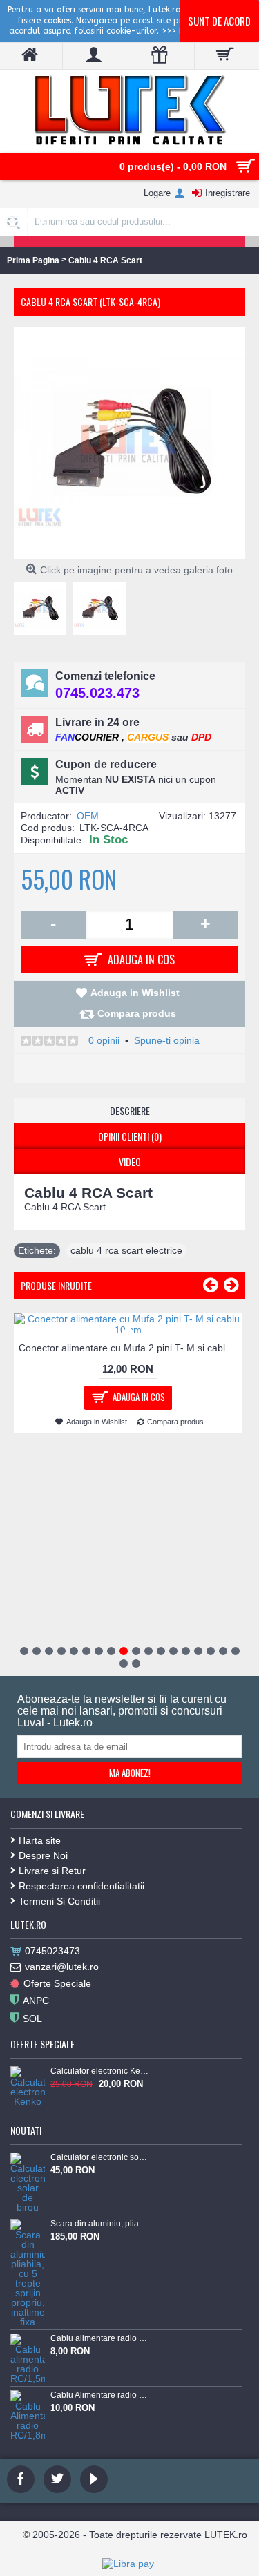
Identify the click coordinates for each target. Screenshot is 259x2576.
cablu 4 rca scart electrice (126, 1250)
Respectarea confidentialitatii (81, 1886)
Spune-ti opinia (167, 1040)
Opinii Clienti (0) (130, 1136)
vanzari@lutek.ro (62, 1967)
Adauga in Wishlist (135, 993)
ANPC (36, 2001)
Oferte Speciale (57, 1983)
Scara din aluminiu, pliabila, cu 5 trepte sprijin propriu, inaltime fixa (99, 2224)
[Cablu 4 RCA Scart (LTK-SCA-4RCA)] (44, 605)
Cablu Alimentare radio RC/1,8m (99, 2395)
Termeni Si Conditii (59, 1901)
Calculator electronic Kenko (99, 2071)
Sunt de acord (219, 21)
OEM (88, 816)
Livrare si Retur (52, 1871)
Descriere (130, 1110)
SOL (32, 2019)
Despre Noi (43, 1855)
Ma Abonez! (130, 1773)
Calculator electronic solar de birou (99, 2157)
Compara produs (137, 1013)
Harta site (40, 1840)
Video (130, 1162)
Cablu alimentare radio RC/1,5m (99, 2338)
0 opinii (104, 1040)
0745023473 (52, 1951)
